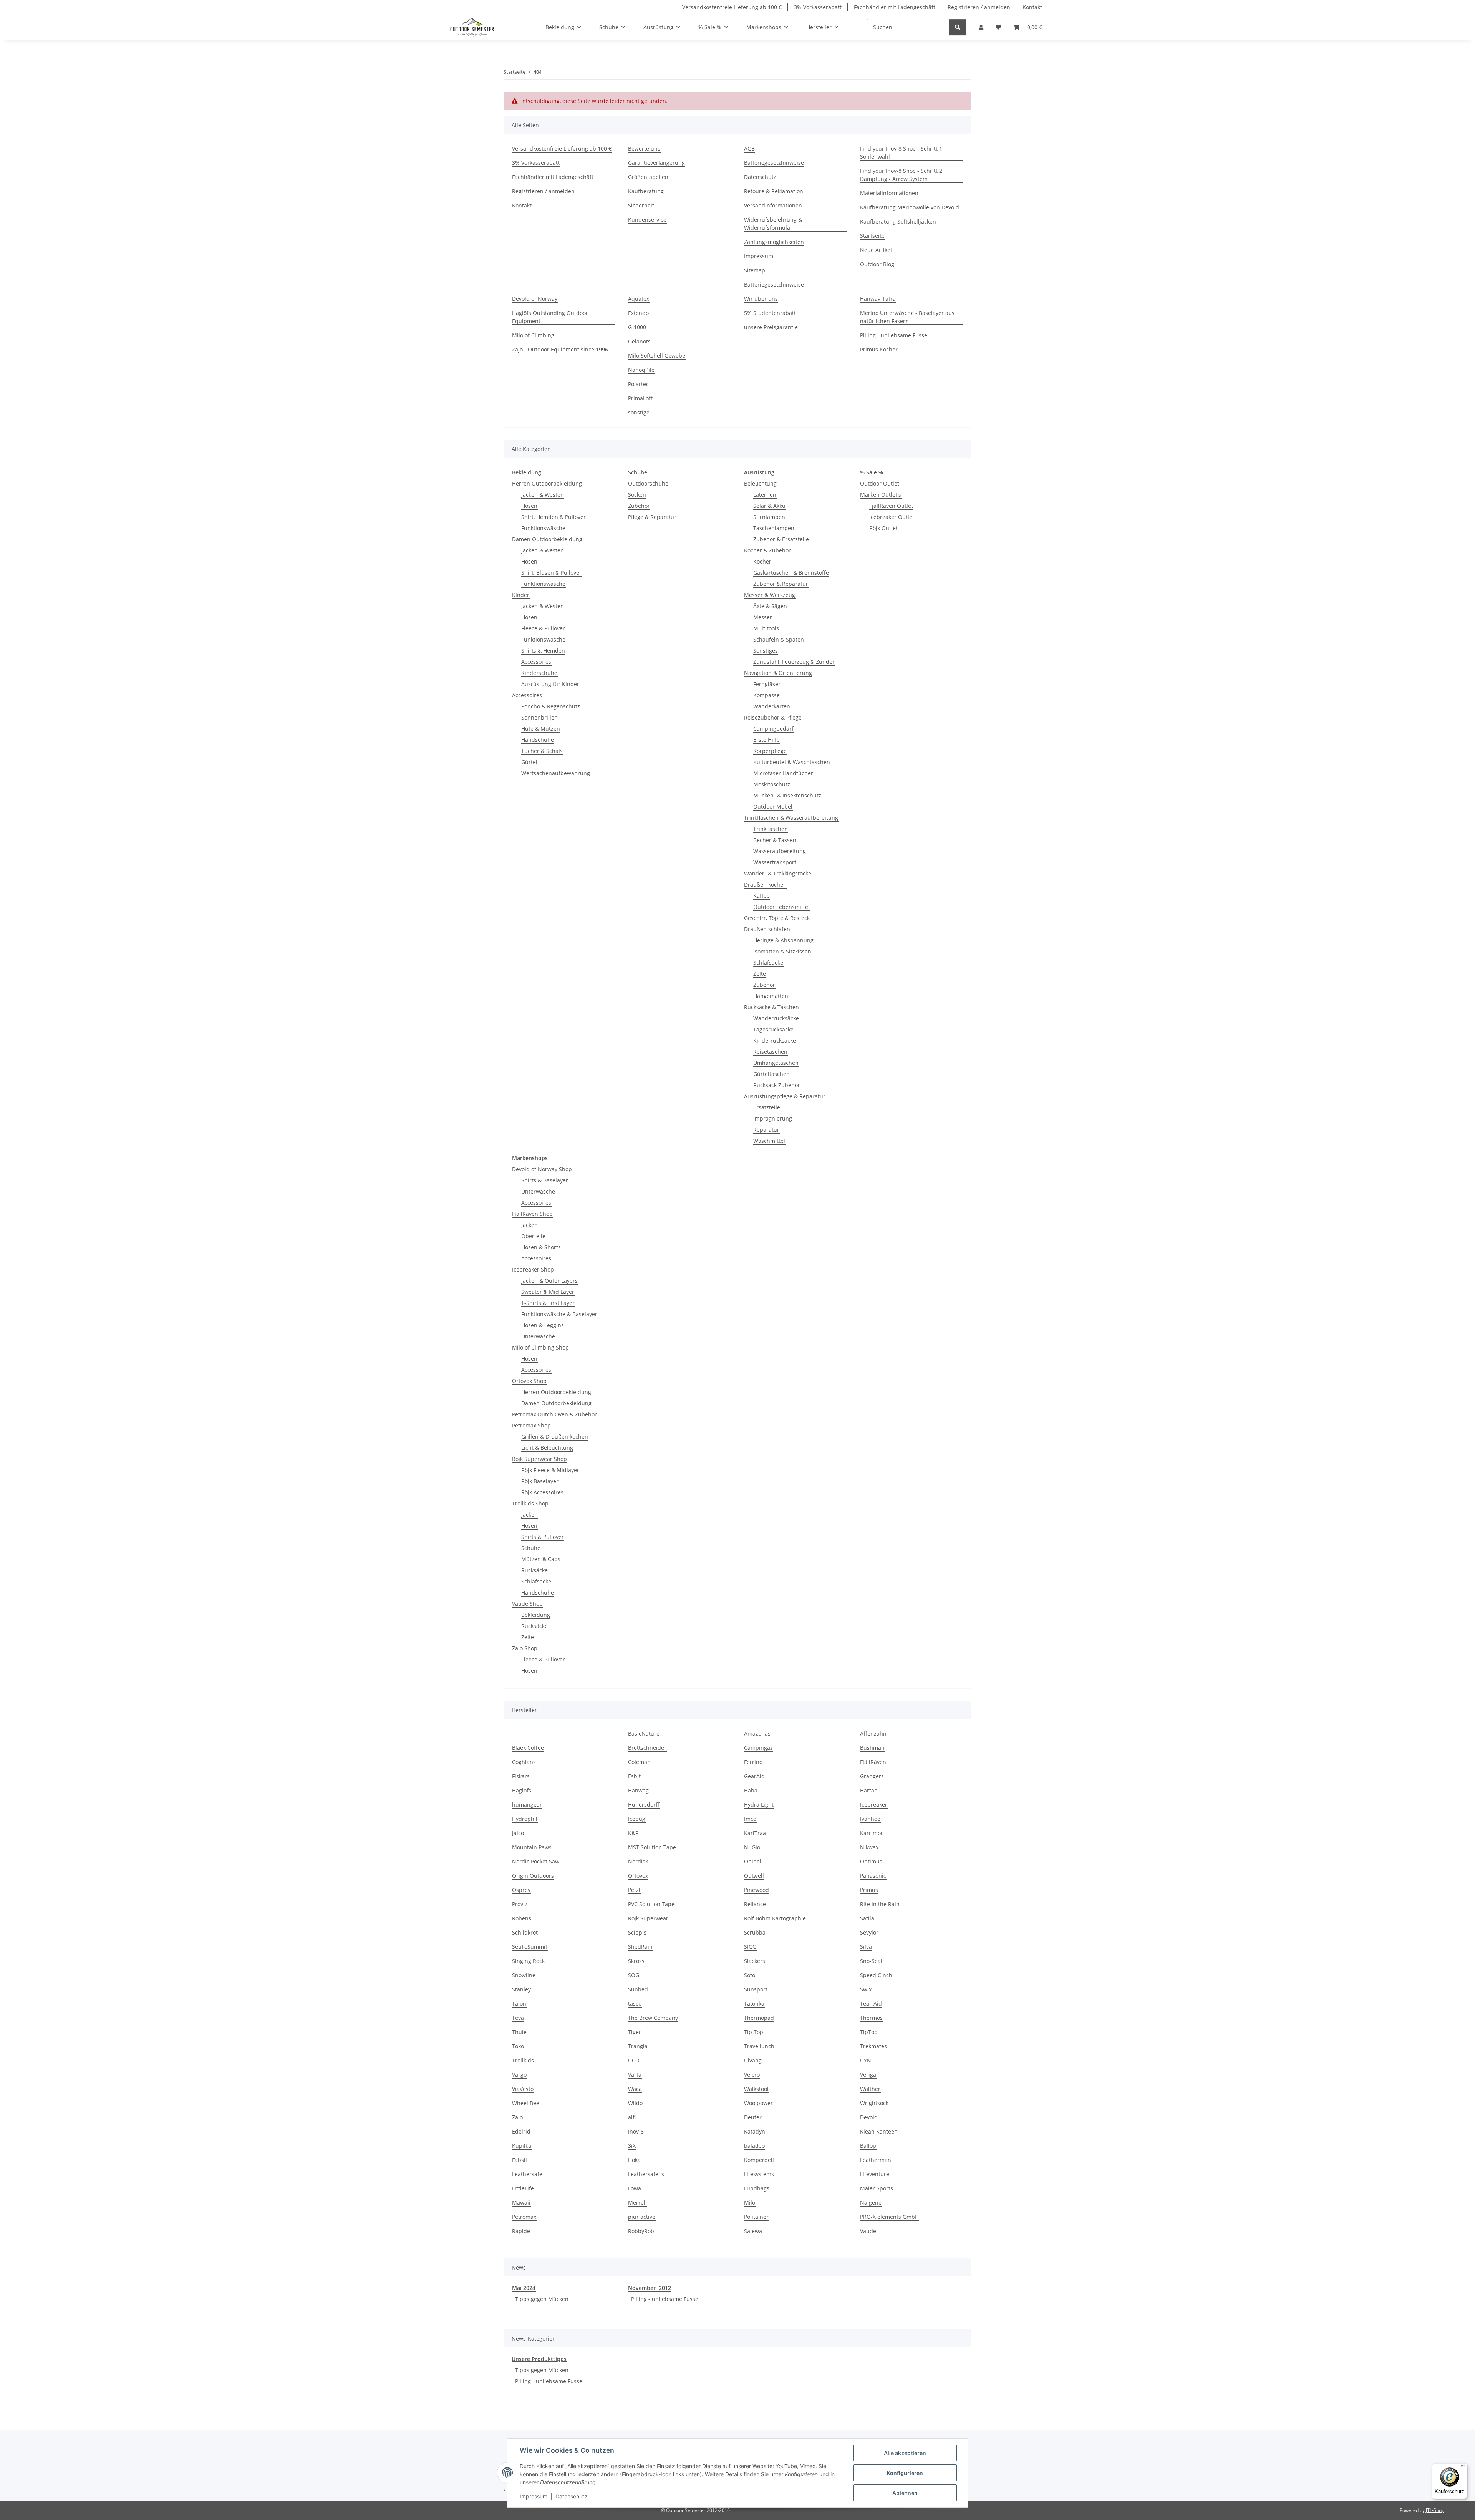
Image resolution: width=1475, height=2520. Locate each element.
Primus (869, 1890)
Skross (636, 1961)
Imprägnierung (773, 1118)
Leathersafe (527, 2174)
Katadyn (755, 2131)
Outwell (754, 1876)
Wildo (635, 2103)
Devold (869, 2117)
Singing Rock (528, 1961)
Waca (635, 2089)
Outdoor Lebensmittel (781, 907)
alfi (632, 2117)
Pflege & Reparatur (652, 517)
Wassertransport (775, 862)
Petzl (634, 1890)
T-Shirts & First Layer (548, 1303)
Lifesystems (759, 2174)
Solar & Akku (769, 506)
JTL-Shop (1435, 2510)
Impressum (534, 2496)
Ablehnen (905, 2493)
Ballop (868, 2146)
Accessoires (536, 662)
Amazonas (757, 1733)
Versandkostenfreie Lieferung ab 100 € (732, 7)
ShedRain (640, 1947)
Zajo (517, 2117)
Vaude (868, 2231)
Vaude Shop (527, 1604)
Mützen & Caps (541, 1559)
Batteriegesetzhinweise (774, 163)
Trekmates (873, 2046)
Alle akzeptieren (905, 2453)
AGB (749, 148)
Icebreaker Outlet (892, 517)
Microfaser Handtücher (783, 773)
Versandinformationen (773, 205)
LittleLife (523, 2188)
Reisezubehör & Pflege (773, 717)
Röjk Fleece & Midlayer (550, 1470)
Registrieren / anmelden (979, 7)
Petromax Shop (531, 1425)
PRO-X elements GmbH (889, 2217)
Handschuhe (538, 740)
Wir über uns (761, 299)
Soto (750, 1975)
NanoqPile (641, 370)
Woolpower (758, 2103)
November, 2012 (650, 2288)
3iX (632, 2146)
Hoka (634, 2160)
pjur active (642, 2217)
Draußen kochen (765, 884)
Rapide (521, 2231)
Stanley (521, 1989)
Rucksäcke (534, 1570)
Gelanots (639, 341)
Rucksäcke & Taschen (771, 1007)
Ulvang (753, 2060)
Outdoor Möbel (773, 807)
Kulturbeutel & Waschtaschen (792, 762)
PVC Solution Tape (651, 1904)
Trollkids (523, 2060)
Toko (518, 2046)
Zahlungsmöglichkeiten (774, 242)
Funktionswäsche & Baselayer (559, 1314)
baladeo (754, 2146)
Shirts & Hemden (543, 651)
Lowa (635, 2188)
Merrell (637, 2203)
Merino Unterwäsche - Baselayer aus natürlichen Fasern (907, 317)
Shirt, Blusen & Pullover (551, 573)
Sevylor (869, 1932)
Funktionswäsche (543, 528)
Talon (519, 2004)
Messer (763, 617)
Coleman (639, 1762)
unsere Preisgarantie (771, 327)
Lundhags (757, 2188)
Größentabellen (648, 177)
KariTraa (755, 1833)
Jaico (518, 1833)
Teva (518, 2018)
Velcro (752, 2075)
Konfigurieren (905, 2473)
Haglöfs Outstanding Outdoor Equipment (550, 317)
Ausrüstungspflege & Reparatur (785, 1096)
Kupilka (522, 2146)
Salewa (753, 2231)
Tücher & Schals (542, 751)
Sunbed (638, 1989)
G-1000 (637, 327)
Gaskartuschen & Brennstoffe (791, 573)
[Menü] (1463, 2468)
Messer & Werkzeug (770, 595)
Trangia (638, 2046)
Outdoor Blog (877, 264)
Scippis (637, 1932)
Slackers (755, 1961)
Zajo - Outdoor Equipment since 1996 (560, 349)
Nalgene (871, 2203)
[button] (981, 27)
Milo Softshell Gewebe (657, 356)
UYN (866, 2060)
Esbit (634, 1776)
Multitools (766, 628)
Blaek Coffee (528, 1748)
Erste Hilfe (767, 740)
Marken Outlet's (881, 495)
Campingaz (758, 1748)
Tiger (635, 2032)
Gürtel (529, 762)
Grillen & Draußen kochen (555, 1437)
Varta (635, 2075)
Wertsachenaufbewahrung (556, 773)
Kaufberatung (646, 191)
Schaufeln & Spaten (779, 639)
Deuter (753, 2117)
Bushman (872, 1748)
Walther (870, 2089)
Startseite (872, 236)
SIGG (750, 1947)
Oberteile (533, 1236)
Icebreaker (874, 1805)
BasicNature (644, 1733)
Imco (750, 1819)
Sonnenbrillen (539, 717)
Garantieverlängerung (656, 163)
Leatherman (876, 2160)
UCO (634, 2060)
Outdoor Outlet (880, 483)
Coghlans (524, 1762)
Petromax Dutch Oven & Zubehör (554, 1414)
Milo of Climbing (533, 335)
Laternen (765, 495)
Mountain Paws (532, 1847)
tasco (635, 2004)
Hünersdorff (644, 1805)
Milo (750, 2203)
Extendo (638, 313)
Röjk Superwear (648, 1918)
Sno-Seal (871, 1961)
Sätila (867, 1918)
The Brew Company (653, 2018)
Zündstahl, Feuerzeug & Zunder (794, 662)
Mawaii (521, 2203)
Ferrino (753, 1762)
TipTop (869, 2032)
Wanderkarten (772, 706)
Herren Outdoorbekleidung (547, 483)
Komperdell (759, 2160)
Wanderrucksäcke (776, 1018)
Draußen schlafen (767, 929)
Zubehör (639, 506)
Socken (637, 495)
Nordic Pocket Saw (536, 1861)
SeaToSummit (530, 1947)
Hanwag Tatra (878, 299)
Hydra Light (759, 1805)
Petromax (524, 2217)
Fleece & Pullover (543, 628)
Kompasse (767, 695)
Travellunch (759, 2046)
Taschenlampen (774, 528)
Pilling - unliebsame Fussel (894, 335)
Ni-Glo (752, 1847)
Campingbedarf (773, 729)
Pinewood (757, 1890)
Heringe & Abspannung (783, 940)
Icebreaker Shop (533, 1269)
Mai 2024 (524, 2288)
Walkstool (756, 2089)
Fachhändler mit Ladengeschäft (895, 7)
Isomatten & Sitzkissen (782, 951)
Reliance (755, 1904)
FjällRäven (873, 1762)
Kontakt (1032, 7)
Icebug (637, 1819)
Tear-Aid (871, 2004)
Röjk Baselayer (540, 1481)
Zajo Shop (525, 1648)
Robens (522, 1918)
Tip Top (754, 2032)
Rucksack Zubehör (777, 1085)
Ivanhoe (870, 1819)
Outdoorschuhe (648, 483)
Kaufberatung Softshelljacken (898, 221)
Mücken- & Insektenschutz (787, 795)
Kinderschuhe (539, 673)
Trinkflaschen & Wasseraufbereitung (791, 818)
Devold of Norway (535, 299)
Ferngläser (767, 684)
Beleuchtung (760, 483)
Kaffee (762, 896)
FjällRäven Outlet (891, 506)
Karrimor (872, 1833)
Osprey (521, 1890)
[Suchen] (958, 27)
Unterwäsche (538, 1191)
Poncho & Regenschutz (551, 706)
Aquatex (639, 299)
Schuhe (531, 1548)
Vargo (519, 2075)
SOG (634, 1975)
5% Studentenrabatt (770, 313)
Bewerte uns (644, 148)
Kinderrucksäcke (775, 1040)
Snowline (524, 1975)
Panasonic (873, 1876)
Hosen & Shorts (541, 1247)
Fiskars (521, 1776)
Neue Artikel (876, 250)
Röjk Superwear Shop (539, 1459)
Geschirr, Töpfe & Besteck (777, 918)
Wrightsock (874, 2103)
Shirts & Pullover (543, 1537)
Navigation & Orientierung (778, 673)
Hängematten (771, 996)
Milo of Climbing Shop (540, 1347)
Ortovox (638, 1876)
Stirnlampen (769, 517)
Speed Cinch (876, 1975)
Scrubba (755, 1932)
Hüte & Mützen (541, 729)
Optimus (871, 1861)
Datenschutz (571, 2496)
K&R (633, 1833)
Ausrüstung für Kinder (550, 684)
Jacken (530, 1225)
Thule (519, 2032)
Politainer (756, 2217)
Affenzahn (873, 1733)
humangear (527, 1805)
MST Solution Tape (652, 1847)
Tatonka (754, 2004)
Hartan (869, 1790)
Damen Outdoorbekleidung (547, 539)
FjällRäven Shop (532, 1214)
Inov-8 (636, 2131)
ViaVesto (523, 2089)
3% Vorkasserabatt (818, 7)
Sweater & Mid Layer (548, 1292)
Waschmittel (769, 1141)
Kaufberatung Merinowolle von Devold (910, 207)
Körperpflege (770, 751)
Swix (866, 1989)
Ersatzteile (767, 1107)
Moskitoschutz (772, 784)
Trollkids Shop (530, 1503)
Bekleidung (536, 1615)
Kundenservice (647, 220)
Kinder (521, 595)
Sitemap (755, 270)
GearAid (754, 1776)
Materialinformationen (889, 193)
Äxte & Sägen (770, 606)
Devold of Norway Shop (542, 1169)
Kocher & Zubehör (767, 550)
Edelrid (521, 2131)
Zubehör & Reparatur (781, 584)
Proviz (520, 1904)
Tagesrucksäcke (773, 1029)
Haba (751, 1790)
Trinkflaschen (771, 829)
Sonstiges (766, 651)
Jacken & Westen (543, 495)
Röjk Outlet (883, 528)
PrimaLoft (640, 398)
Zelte (760, 974)
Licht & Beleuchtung (547, 1448)
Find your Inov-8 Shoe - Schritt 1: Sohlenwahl (902, 153)
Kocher (762, 561)
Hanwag (638, 1790)
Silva (866, 1947)
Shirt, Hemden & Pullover (554, 517)
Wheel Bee (526, 2103)
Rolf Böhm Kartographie (775, 1918)
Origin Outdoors (533, 1876)
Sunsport (756, 1989)
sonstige (639, 412)
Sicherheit (641, 205)
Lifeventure (875, 2174)
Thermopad (759, 2018)
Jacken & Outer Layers (549, 1281)
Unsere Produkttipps (539, 2359)
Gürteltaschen (771, 1074)
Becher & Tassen (775, 840)
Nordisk (638, 1861)
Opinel (753, 1861)
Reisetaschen (770, 1052)
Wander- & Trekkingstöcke (778, 873)
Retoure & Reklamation (774, 191)
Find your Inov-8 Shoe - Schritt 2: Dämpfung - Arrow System (902, 175)
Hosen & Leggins (543, 1325)
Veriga (868, 2075)
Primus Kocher (879, 349)
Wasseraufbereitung (780, 851)
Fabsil (520, 2160)
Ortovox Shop (529, 1381)
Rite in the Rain (880, 1904)
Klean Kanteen (879, 2131)
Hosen (529, 506)
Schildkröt (525, 1932)
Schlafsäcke (768, 962)
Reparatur (766, 1130)
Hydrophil (525, 1819)
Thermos (871, 2018)
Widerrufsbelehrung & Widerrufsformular (773, 224)
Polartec (638, 384)
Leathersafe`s (646, 2174)
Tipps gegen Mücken (542, 2299)
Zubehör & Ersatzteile (781, 539)
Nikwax (869, 1847)
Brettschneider (647, 1748)
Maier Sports (877, 2188)
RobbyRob (641, 2231)
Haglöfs (522, 1790)
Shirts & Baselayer (545, 1180)
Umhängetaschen (776, 1063)
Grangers (872, 1776)
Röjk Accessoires (542, 1492)
